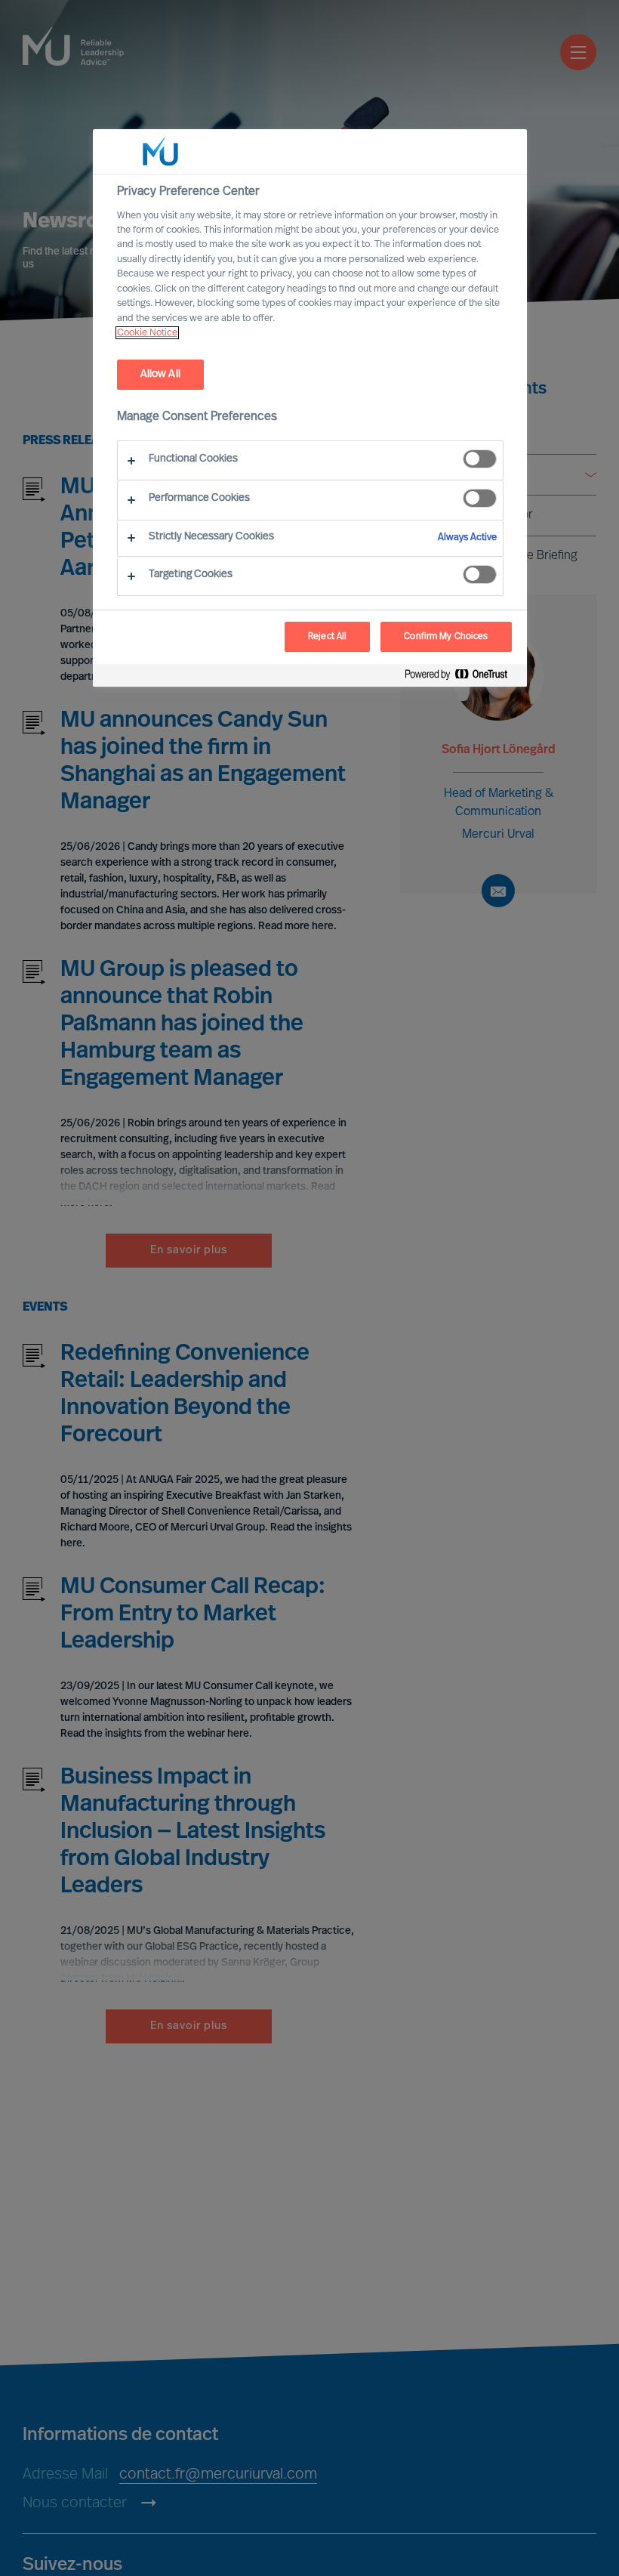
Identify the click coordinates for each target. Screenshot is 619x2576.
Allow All (160, 374)
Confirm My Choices (446, 637)
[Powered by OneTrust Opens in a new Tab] (462, 677)
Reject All (327, 637)
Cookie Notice (147, 333)
